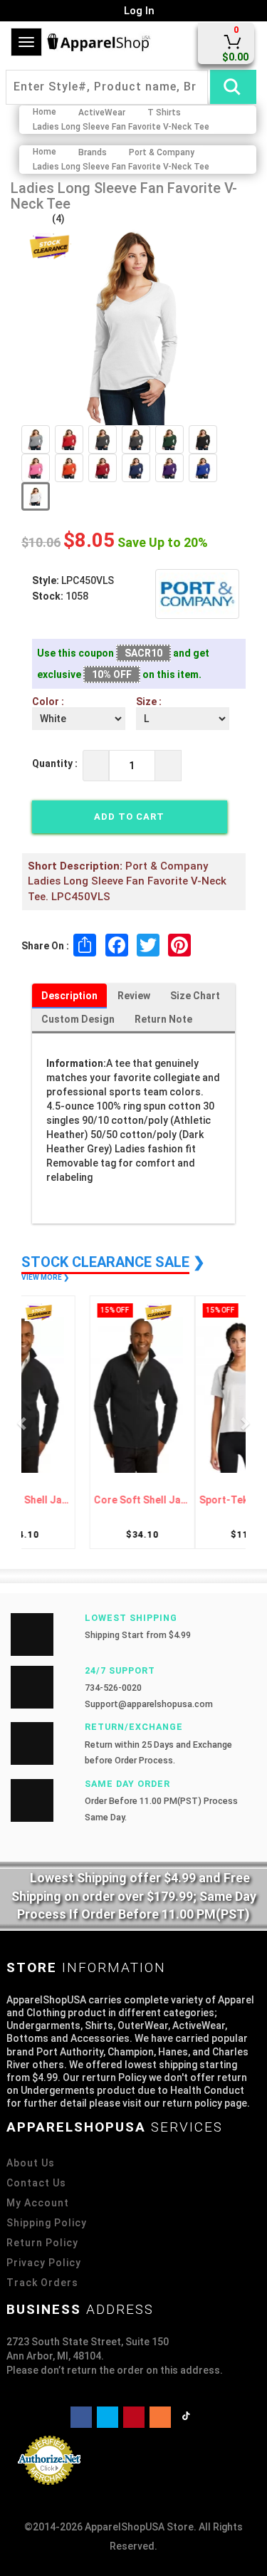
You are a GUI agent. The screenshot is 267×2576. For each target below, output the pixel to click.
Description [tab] (69, 996)
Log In (138, 11)
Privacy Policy (44, 2263)
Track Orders (42, 2283)
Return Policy (42, 2243)
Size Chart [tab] (195, 996)
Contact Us (36, 2183)
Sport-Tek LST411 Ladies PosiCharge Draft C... (187, 1500)
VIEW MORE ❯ (45, 1277)
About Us (31, 2163)
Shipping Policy (47, 2223)
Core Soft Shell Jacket (81, 1500)
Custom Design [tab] (78, 1019)
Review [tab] (134, 996)
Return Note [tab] (163, 1019)
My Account (38, 2203)
